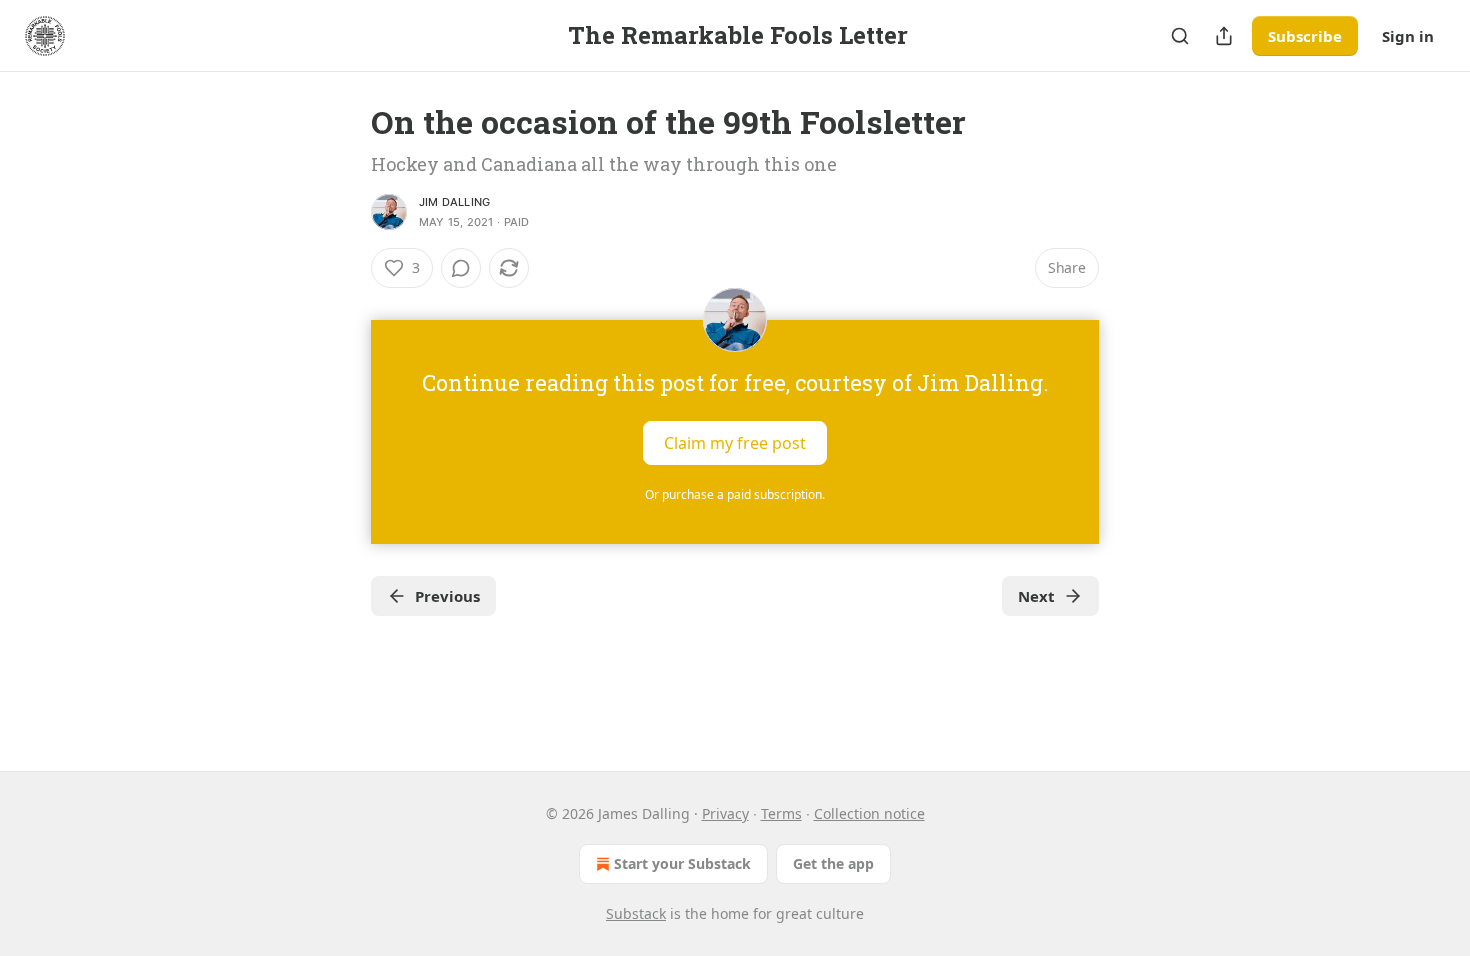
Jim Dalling (454, 202)
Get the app (833, 863)
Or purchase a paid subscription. (735, 494)
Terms (781, 813)
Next (1036, 596)
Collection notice (869, 813)
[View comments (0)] (461, 268)
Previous (447, 596)
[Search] (1180, 36)
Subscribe (1305, 36)
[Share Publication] (1224, 36)
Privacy (725, 813)
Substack (636, 913)
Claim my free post (735, 443)
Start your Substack (682, 863)
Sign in (1408, 36)
